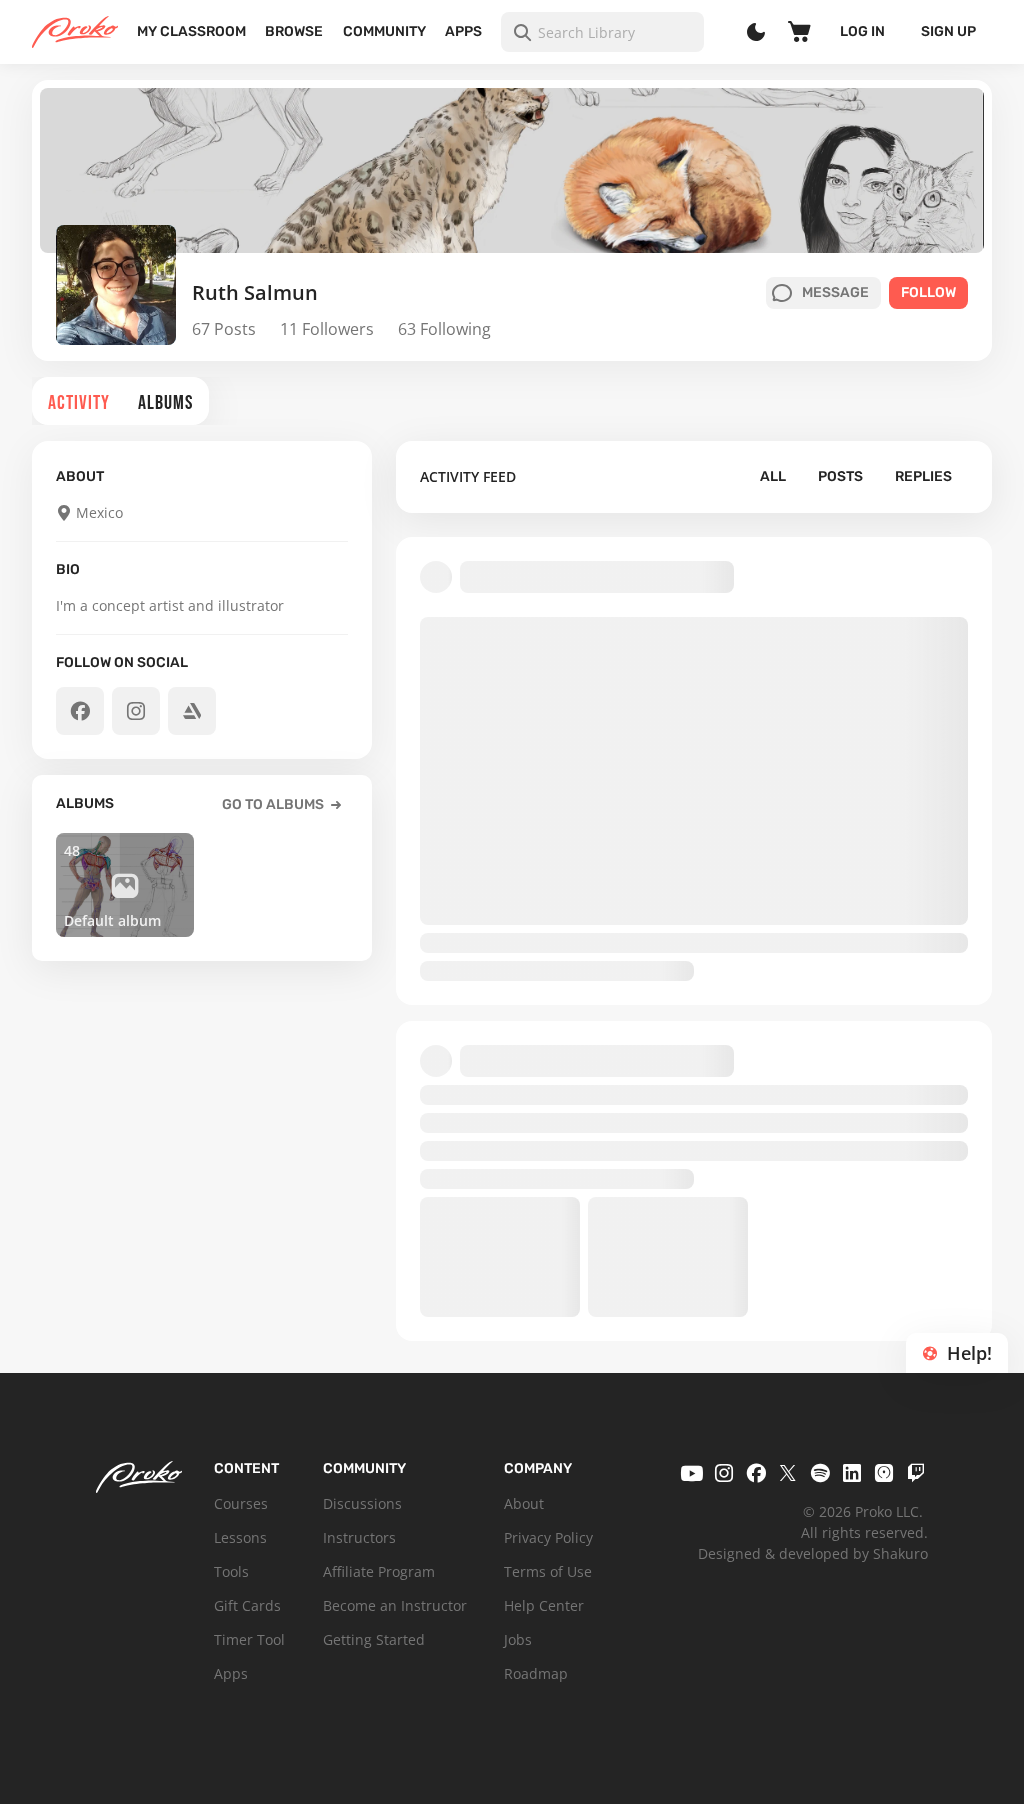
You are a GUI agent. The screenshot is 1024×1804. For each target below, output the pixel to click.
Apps (463, 31)
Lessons (240, 1537)
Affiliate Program (379, 1571)
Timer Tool (249, 1639)
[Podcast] (884, 1473)
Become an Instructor (395, 1605)
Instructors (359, 1537)
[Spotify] (820, 1473)
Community (384, 31)
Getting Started (374, 1639)
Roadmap (536, 1673)
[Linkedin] (852, 1473)
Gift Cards (247, 1605)
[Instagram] (724, 1473)
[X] (788, 1473)
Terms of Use (548, 1571)
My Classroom (191, 31)
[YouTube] (692, 1473)
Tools (231, 1571)
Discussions (362, 1503)
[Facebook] (756, 1473)
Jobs (518, 1639)
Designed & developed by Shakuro (813, 1553)
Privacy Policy (548, 1537)
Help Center (544, 1605)
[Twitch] (916, 1473)
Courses (241, 1503)
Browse (294, 31)
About (524, 1503)
